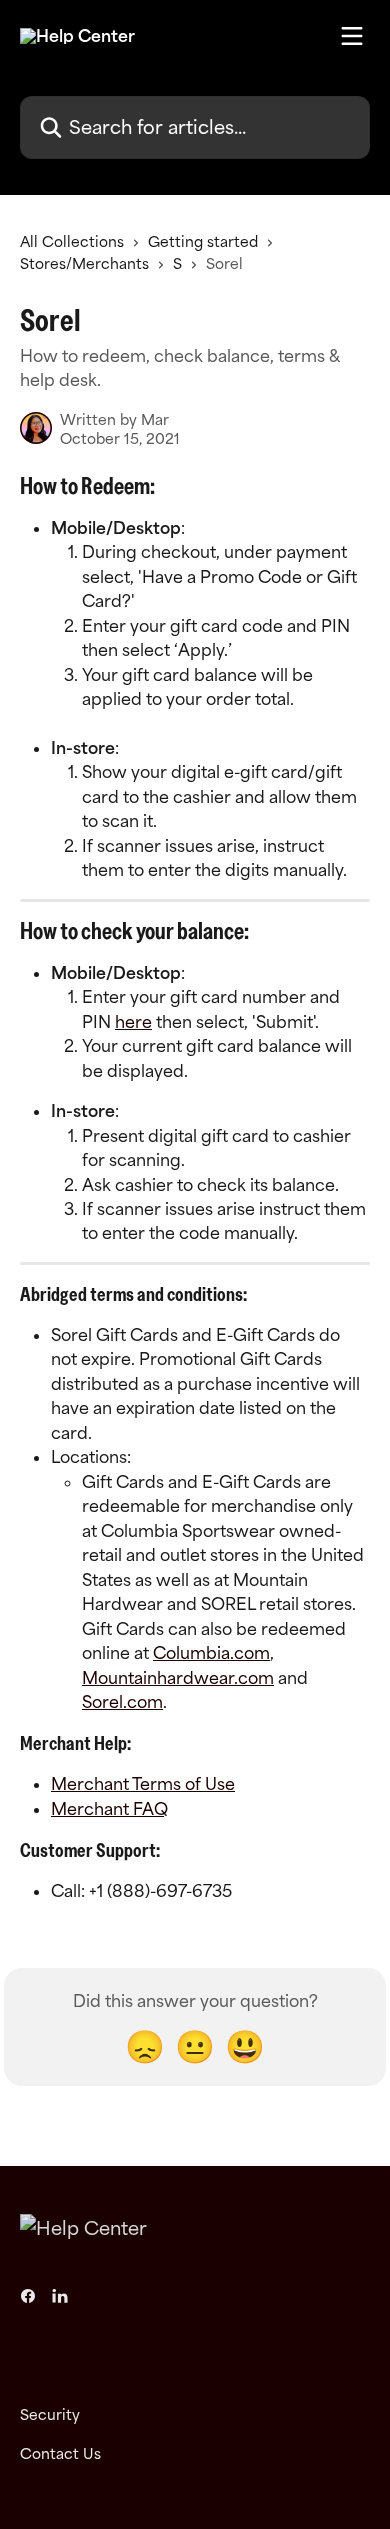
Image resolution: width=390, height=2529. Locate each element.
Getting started (203, 241)
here (133, 1022)
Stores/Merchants (84, 263)
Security (50, 2414)
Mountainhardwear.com (178, 1678)
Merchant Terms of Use (143, 1784)
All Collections (72, 241)
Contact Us (60, 2453)
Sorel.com (122, 1702)
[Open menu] (352, 36)
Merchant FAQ (109, 1809)
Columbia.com (211, 1653)
